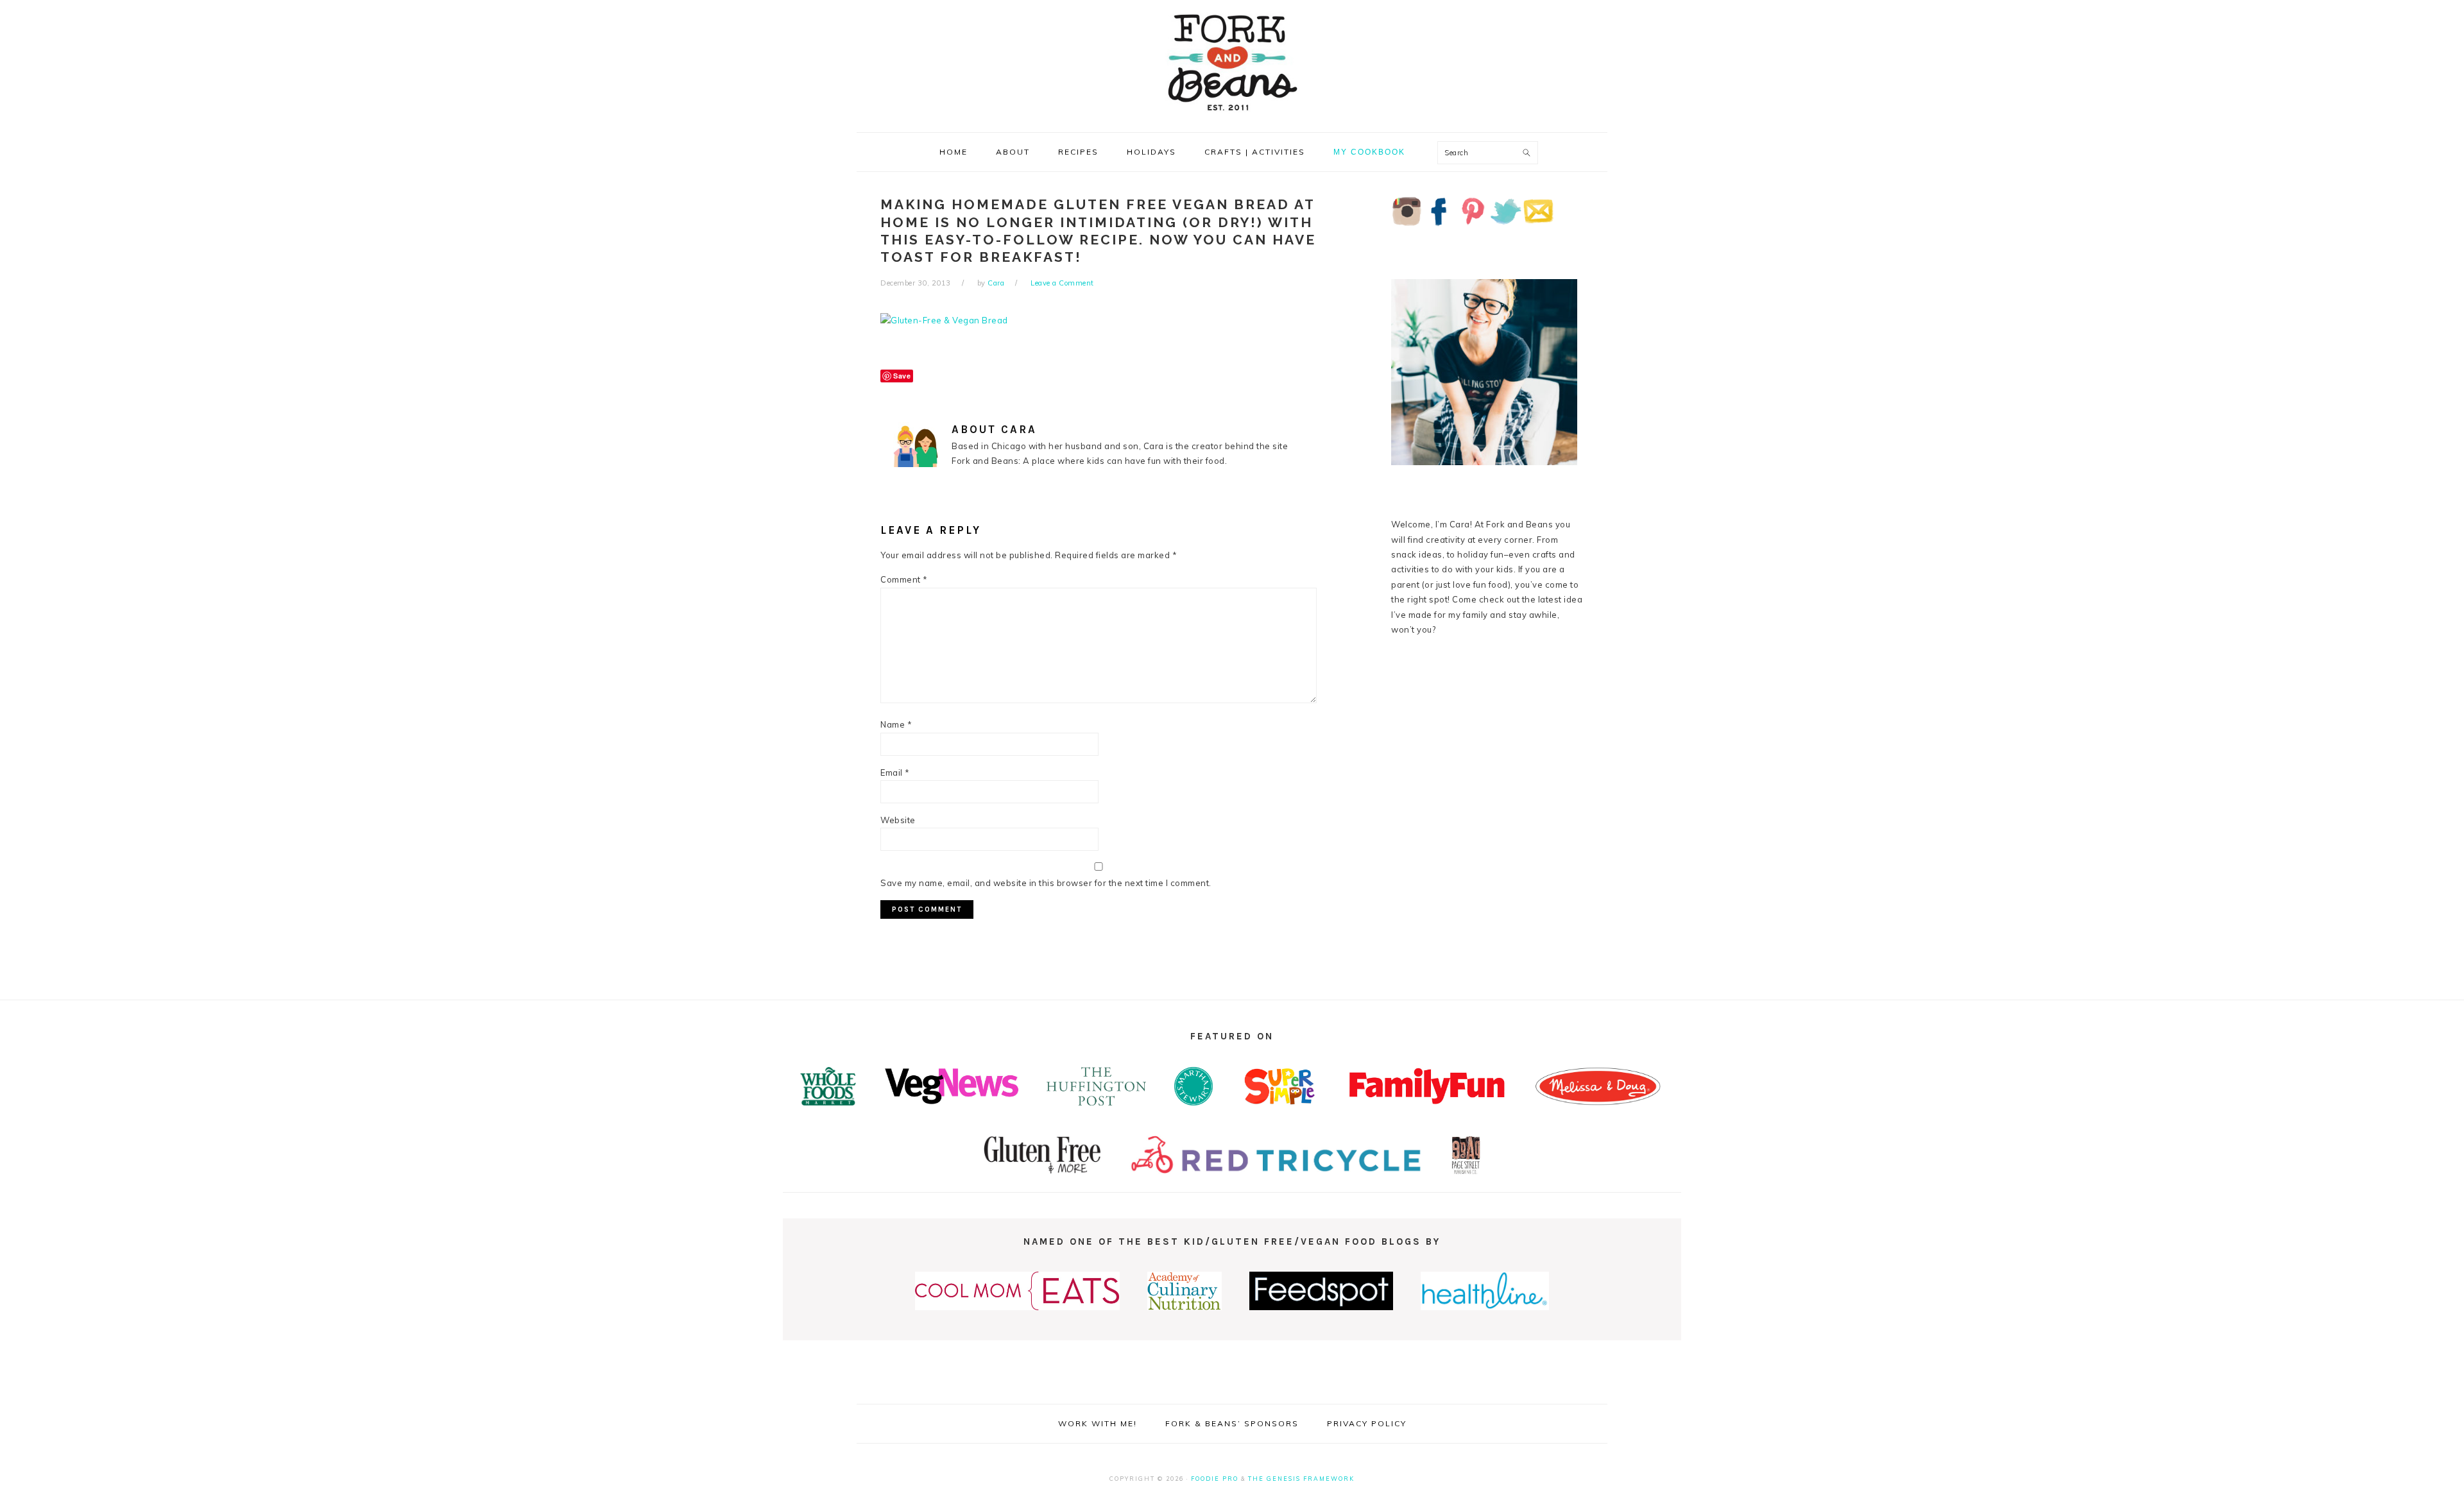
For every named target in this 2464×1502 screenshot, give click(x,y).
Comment (904, 579)
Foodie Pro (1215, 1479)
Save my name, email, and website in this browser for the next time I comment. (1046, 883)
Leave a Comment (1062, 283)
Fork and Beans (1232, 62)
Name (896, 724)
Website (898, 820)
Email (895, 772)
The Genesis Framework (1301, 1479)
